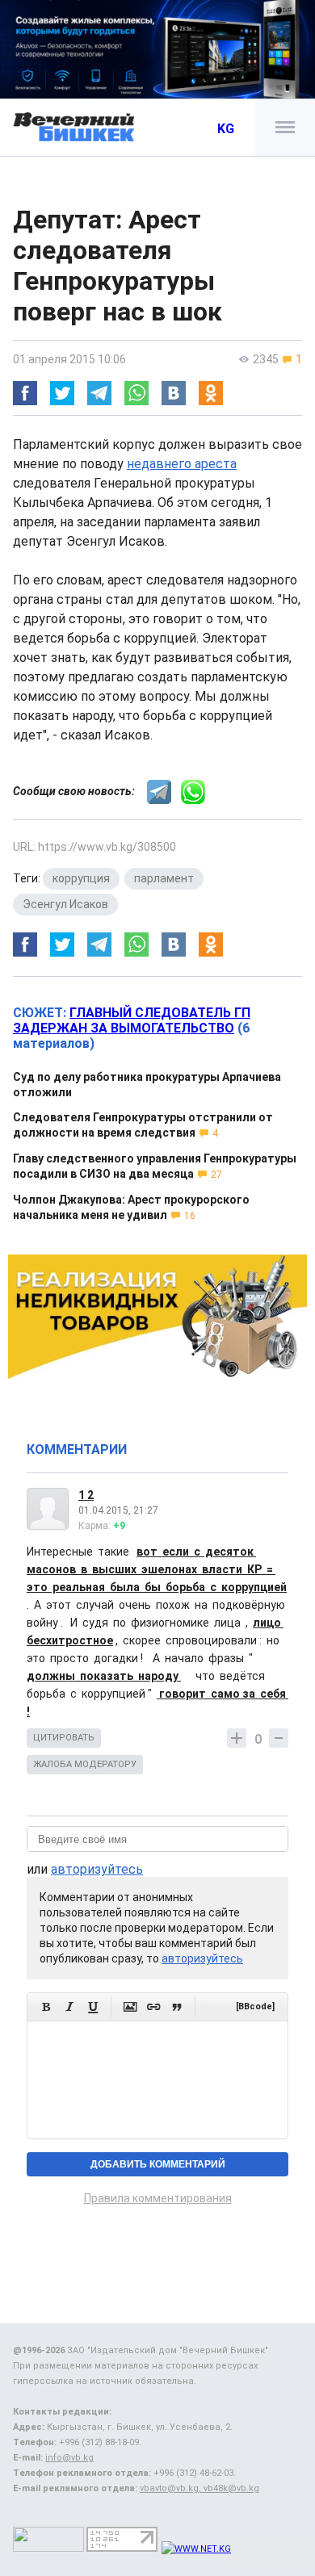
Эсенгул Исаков (65, 904)
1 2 (86, 1495)
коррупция (81, 878)
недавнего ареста (182, 464)
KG (226, 129)
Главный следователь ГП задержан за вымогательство (132, 1020)
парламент (164, 878)
